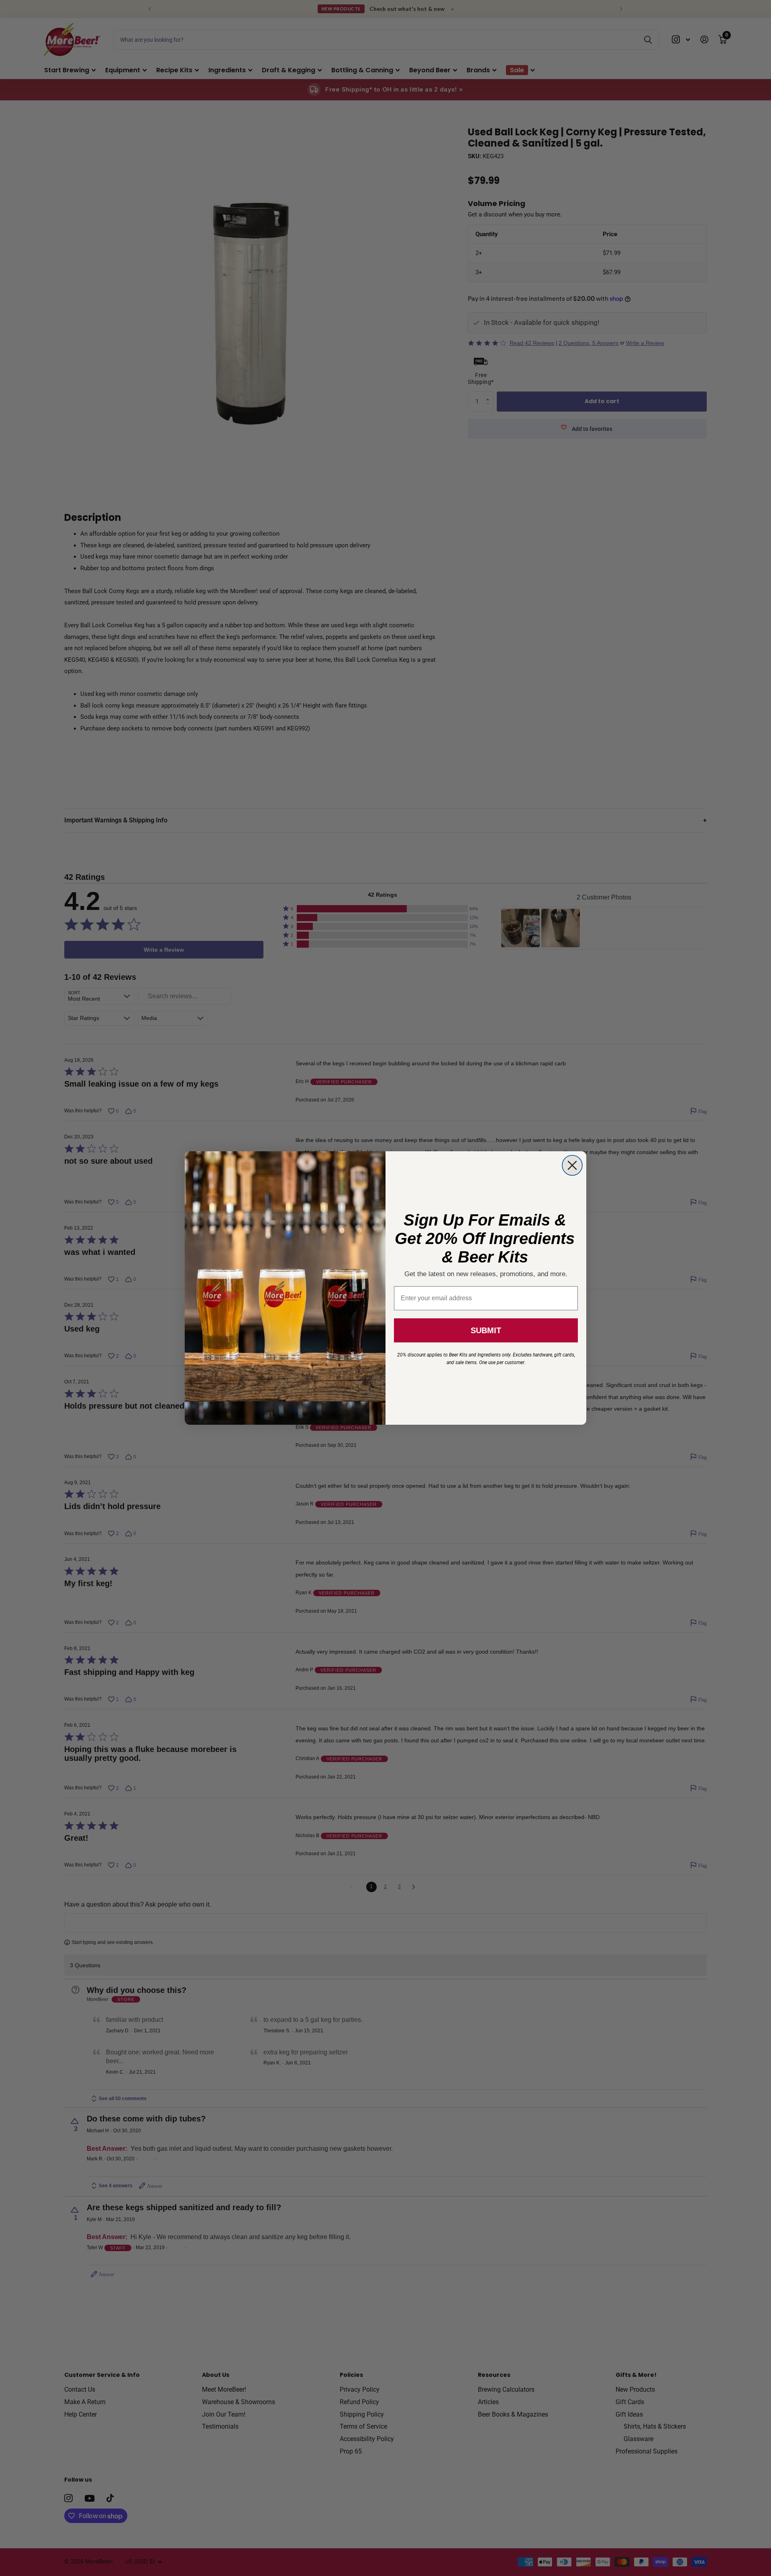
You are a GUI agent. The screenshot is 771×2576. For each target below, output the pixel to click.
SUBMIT (486, 1330)
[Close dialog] (572, 1165)
